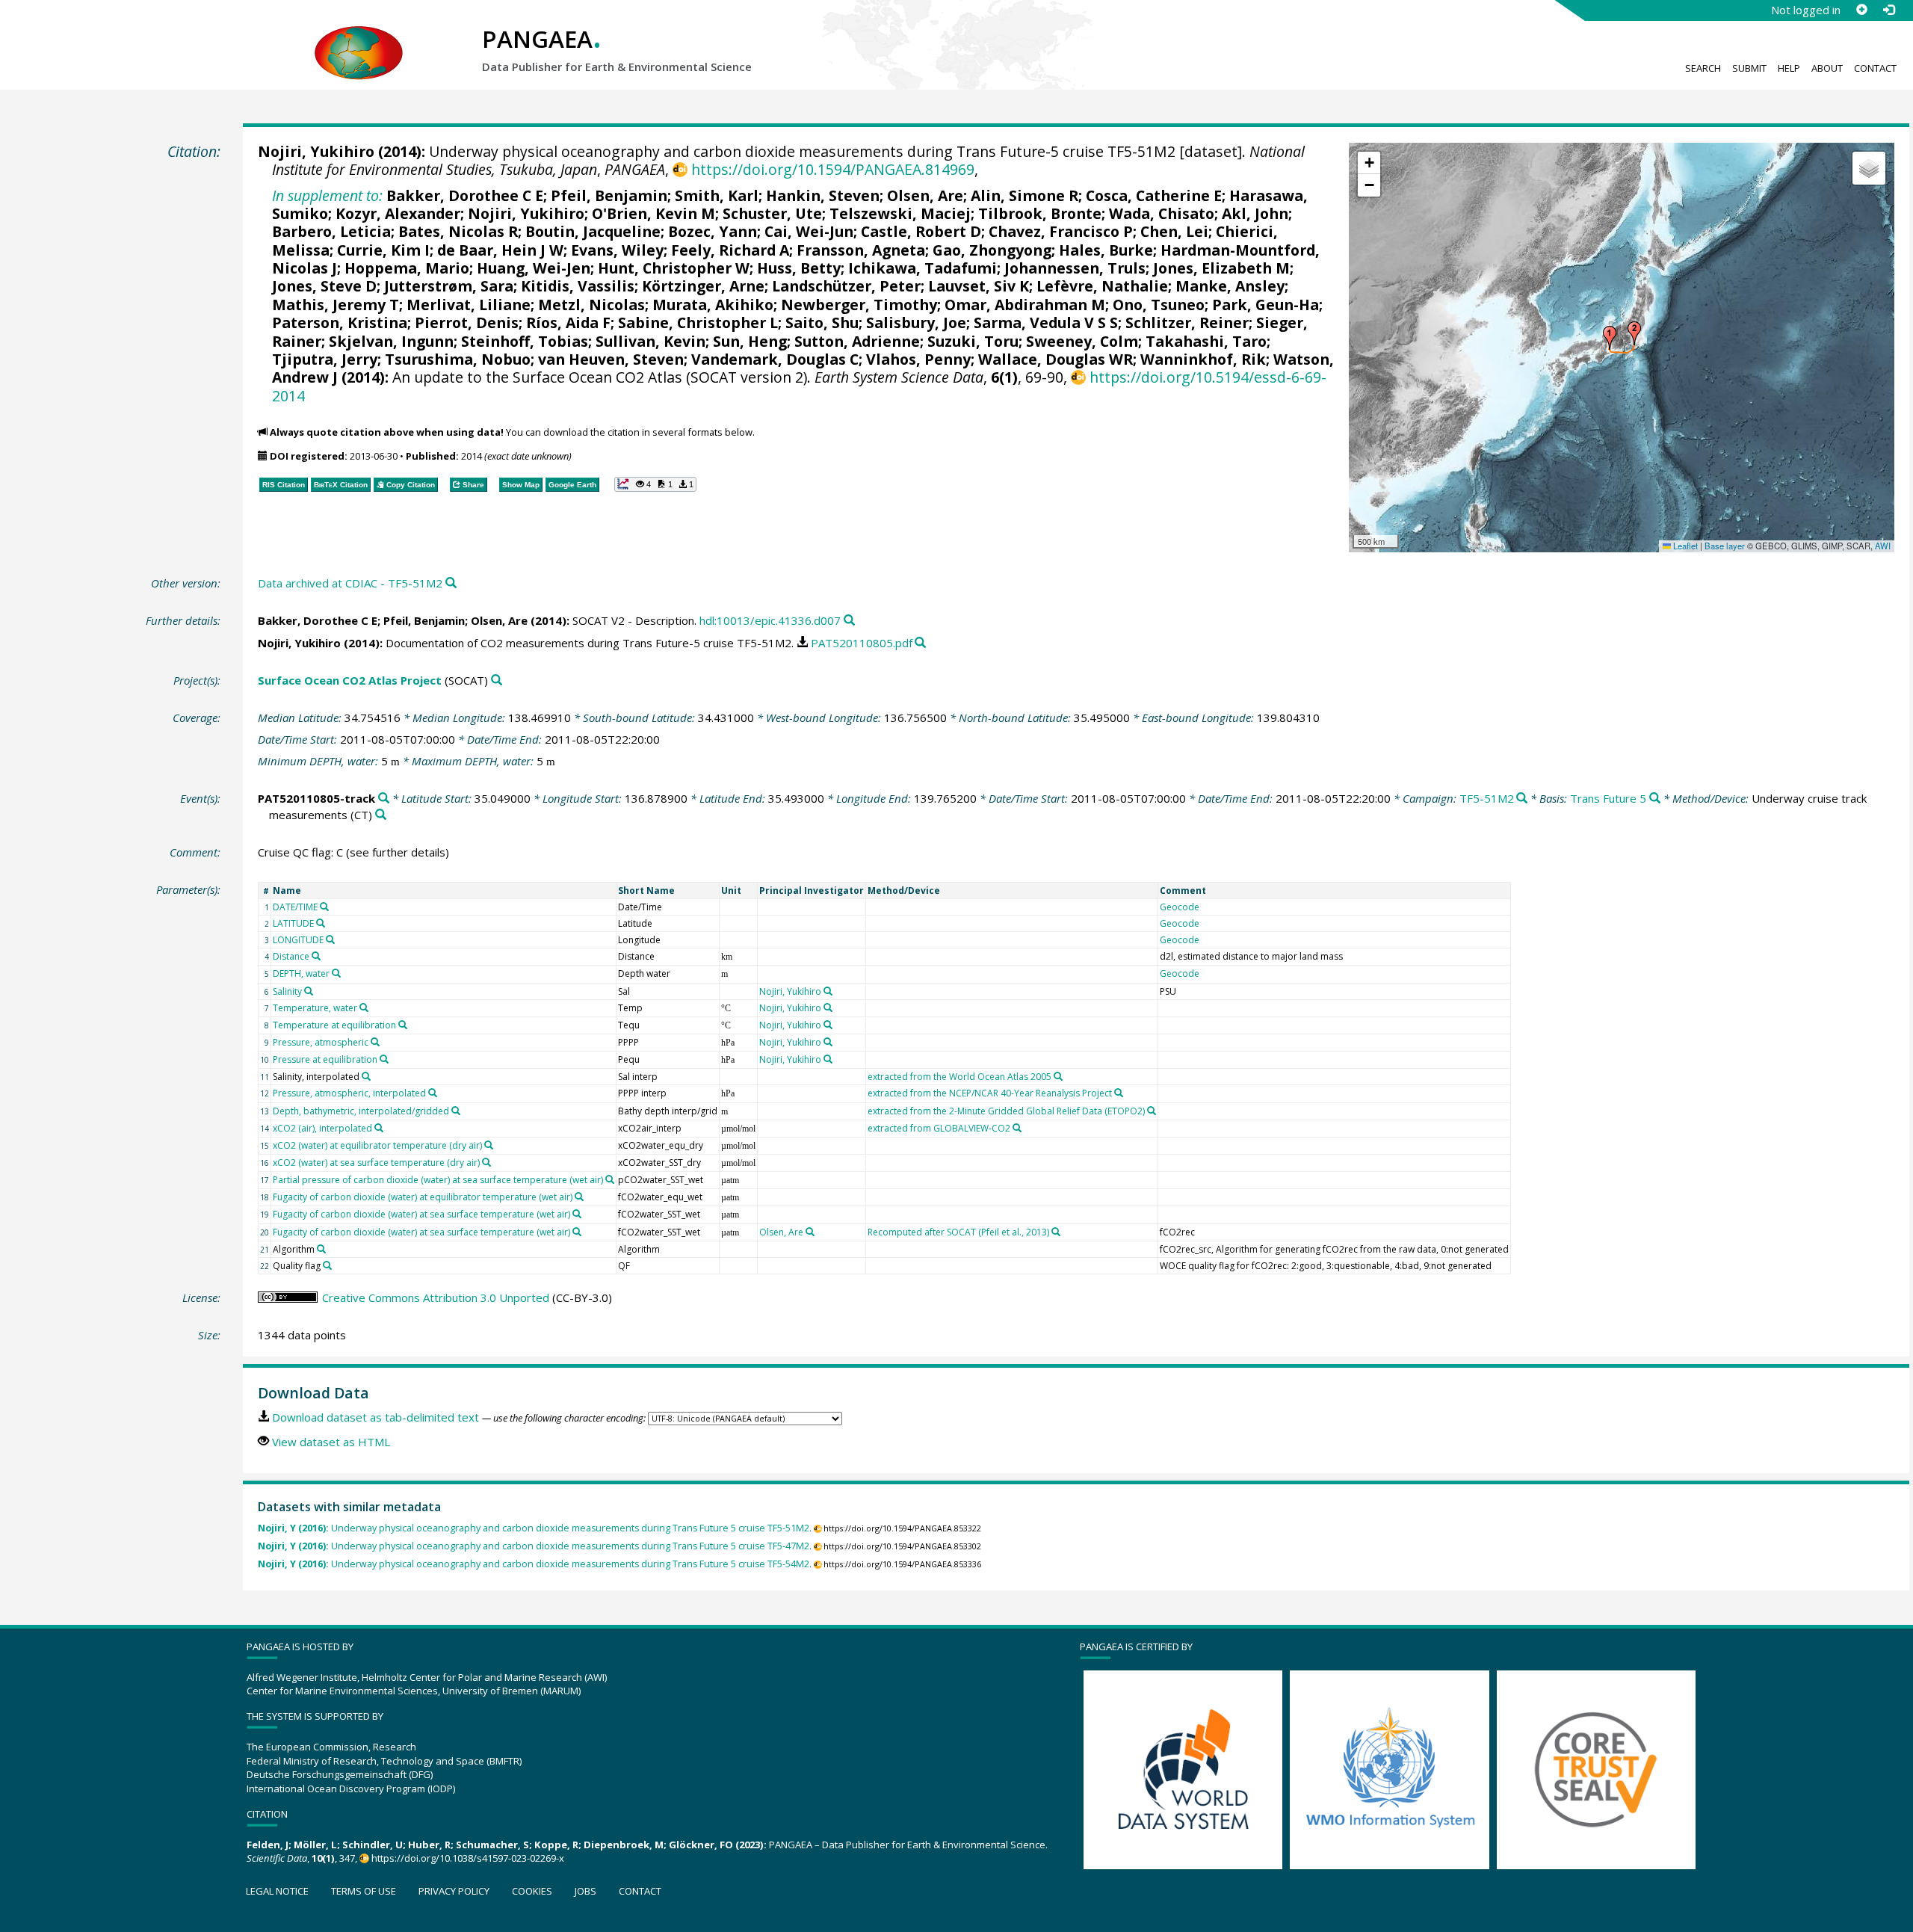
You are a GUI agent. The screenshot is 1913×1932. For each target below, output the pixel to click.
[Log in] (1888, 10)
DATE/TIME (295, 907)
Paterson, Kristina (340, 322)
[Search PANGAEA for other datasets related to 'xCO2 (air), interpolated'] (379, 1128)
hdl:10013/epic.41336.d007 (770, 620)
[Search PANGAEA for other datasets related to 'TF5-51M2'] (1522, 799)
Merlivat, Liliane (469, 305)
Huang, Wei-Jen (534, 268)
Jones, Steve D (324, 286)
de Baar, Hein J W (500, 250)
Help (1789, 68)
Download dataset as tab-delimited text (376, 1417)
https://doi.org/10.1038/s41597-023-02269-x (468, 1858)
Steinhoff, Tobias (525, 341)
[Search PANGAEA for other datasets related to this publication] (451, 583)
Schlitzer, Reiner (1187, 322)
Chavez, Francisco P (1061, 231)
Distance (291, 956)
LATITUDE (293, 923)
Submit (1749, 68)
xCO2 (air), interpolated (322, 1128)
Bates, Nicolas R (458, 231)
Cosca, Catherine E (1154, 195)
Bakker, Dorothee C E (465, 195)
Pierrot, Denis (467, 322)
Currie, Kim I (383, 250)
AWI (1883, 546)
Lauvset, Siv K (979, 286)
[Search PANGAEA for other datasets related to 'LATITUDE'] (321, 923)
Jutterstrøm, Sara (449, 286)
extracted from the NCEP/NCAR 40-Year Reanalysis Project (990, 1093)
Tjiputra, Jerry (325, 359)
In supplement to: (327, 195)
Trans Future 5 (1608, 798)
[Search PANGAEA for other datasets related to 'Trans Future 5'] (1655, 799)
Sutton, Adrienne (857, 341)
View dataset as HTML (331, 1442)
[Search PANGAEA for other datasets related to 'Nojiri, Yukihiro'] (828, 991)
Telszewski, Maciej (900, 213)
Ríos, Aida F (568, 322)
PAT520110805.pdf (862, 643)
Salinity (287, 991)
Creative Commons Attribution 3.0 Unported (436, 1297)
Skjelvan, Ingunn (391, 341)
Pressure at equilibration (325, 1059)
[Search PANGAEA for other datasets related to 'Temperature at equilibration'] (403, 1025)
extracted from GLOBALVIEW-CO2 (939, 1128)
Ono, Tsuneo (1159, 305)
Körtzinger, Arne (703, 286)
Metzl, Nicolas (591, 305)
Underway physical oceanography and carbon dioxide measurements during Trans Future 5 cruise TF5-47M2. (535, 1546)
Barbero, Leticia (331, 231)
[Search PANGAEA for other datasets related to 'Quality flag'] (327, 1265)
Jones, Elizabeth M (1221, 268)
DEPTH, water (301, 973)
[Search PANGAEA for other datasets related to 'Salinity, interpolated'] (366, 1076)
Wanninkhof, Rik (1203, 359)
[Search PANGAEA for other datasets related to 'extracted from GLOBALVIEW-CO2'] (1017, 1128)
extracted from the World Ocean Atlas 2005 (959, 1077)
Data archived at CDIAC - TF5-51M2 (350, 583)
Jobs (585, 1891)
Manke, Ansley (1230, 286)
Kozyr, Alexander (398, 213)
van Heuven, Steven (611, 359)
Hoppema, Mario (407, 268)
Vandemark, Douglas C (775, 359)
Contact (1875, 68)
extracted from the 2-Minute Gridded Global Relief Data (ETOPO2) (1006, 1111)
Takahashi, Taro (1206, 341)
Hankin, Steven (823, 195)
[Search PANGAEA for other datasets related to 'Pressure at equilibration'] (384, 1059)
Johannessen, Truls (1075, 268)
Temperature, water (315, 1008)
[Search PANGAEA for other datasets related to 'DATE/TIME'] (324, 907)
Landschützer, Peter (846, 286)
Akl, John (1255, 213)
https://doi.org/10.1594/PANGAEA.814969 (832, 169)
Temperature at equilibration (334, 1025)
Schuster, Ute (772, 213)
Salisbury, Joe (916, 322)
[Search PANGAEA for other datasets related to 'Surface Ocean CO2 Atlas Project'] (497, 680)
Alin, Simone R (1025, 195)
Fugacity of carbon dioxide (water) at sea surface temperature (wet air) (421, 1214)
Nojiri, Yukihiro (316, 151)
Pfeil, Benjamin (609, 195)
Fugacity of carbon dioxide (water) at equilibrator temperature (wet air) (423, 1197)
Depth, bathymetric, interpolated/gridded (361, 1111)
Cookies (532, 1891)
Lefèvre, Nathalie (1102, 286)
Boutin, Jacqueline (593, 231)
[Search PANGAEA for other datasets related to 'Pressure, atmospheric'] (375, 1042)
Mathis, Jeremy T (336, 305)
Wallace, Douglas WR (1056, 359)
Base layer (1725, 546)
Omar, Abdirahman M (1025, 305)
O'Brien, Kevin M (653, 213)
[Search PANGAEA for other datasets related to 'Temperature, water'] (364, 1007)
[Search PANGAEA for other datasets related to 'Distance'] (316, 956)
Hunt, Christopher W (674, 268)
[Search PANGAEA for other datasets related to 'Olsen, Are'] (810, 1232)
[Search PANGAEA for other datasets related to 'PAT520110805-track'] (384, 799)
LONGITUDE (298, 940)
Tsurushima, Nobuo (458, 359)
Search (1703, 68)
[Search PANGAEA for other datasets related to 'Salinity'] (309, 991)
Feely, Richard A (730, 250)
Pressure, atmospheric (321, 1042)
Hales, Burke (1106, 250)
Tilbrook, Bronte (1040, 213)
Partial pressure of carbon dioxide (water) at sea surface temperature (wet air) (438, 1180)
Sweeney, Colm (1082, 341)
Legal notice (277, 1891)
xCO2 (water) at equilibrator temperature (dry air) (377, 1145)
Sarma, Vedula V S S (1046, 322)
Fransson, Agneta (861, 250)
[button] (1610, 338)
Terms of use (364, 1891)
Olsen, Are (925, 195)
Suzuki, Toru (973, 341)
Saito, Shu (822, 322)
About (1827, 68)
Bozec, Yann (713, 231)
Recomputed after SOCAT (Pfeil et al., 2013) (958, 1232)
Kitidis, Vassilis (578, 286)
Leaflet (1684, 546)
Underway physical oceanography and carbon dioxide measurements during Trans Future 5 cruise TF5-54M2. (535, 1564)
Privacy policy (454, 1891)
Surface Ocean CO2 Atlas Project (350, 680)
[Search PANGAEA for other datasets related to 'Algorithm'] (321, 1249)
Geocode (1180, 907)
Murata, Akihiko (713, 305)
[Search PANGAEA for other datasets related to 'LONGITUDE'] (330, 939)
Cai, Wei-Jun (809, 231)
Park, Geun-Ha (1265, 305)
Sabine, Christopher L (698, 322)
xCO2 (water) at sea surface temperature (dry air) (376, 1163)
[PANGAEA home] (359, 38)
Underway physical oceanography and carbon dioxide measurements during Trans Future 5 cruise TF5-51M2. (535, 1528)
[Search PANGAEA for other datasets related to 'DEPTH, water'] (336, 973)
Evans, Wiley (617, 250)
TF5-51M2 (1487, 798)
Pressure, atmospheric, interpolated (349, 1093)
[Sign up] (1861, 10)
